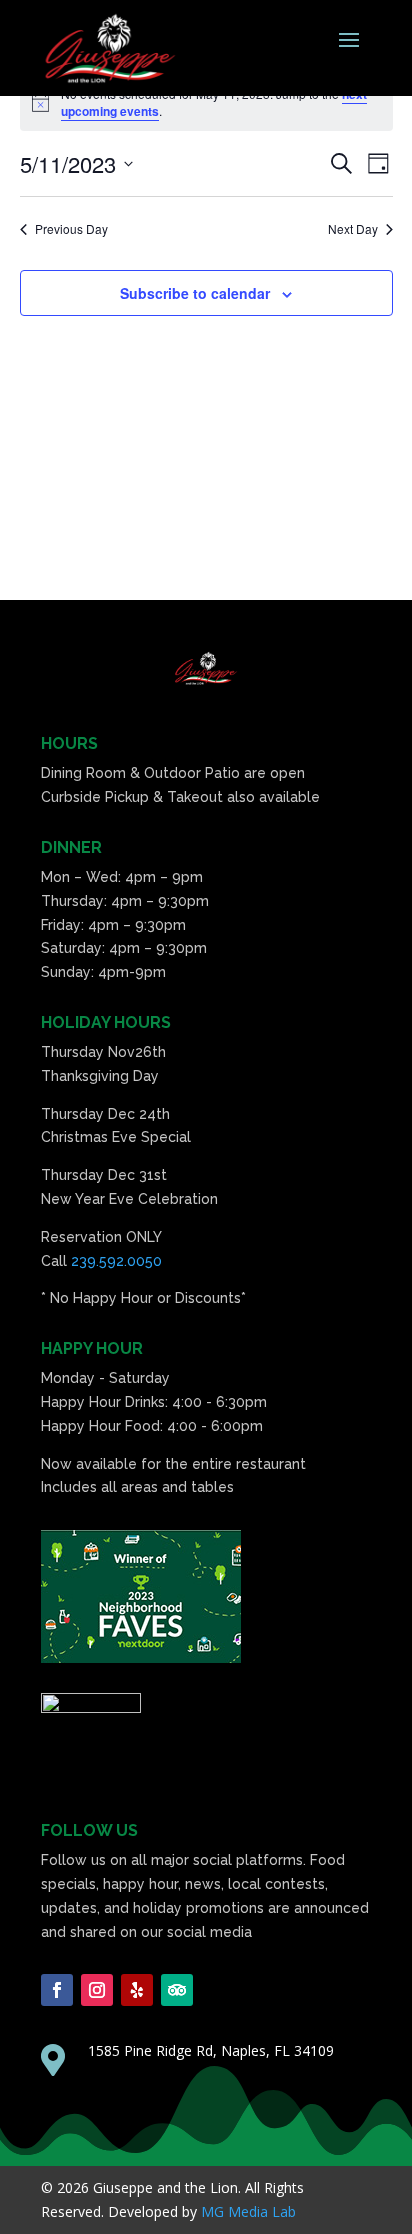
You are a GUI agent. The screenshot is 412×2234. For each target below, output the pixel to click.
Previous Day (71, 229)
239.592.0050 (116, 1261)
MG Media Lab (248, 2211)
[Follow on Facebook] (57, 1990)
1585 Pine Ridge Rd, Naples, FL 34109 (211, 2050)
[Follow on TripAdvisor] (177, 1990)
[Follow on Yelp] (137, 1990)
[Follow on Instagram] (97, 1990)
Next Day (353, 229)
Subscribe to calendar (195, 293)
